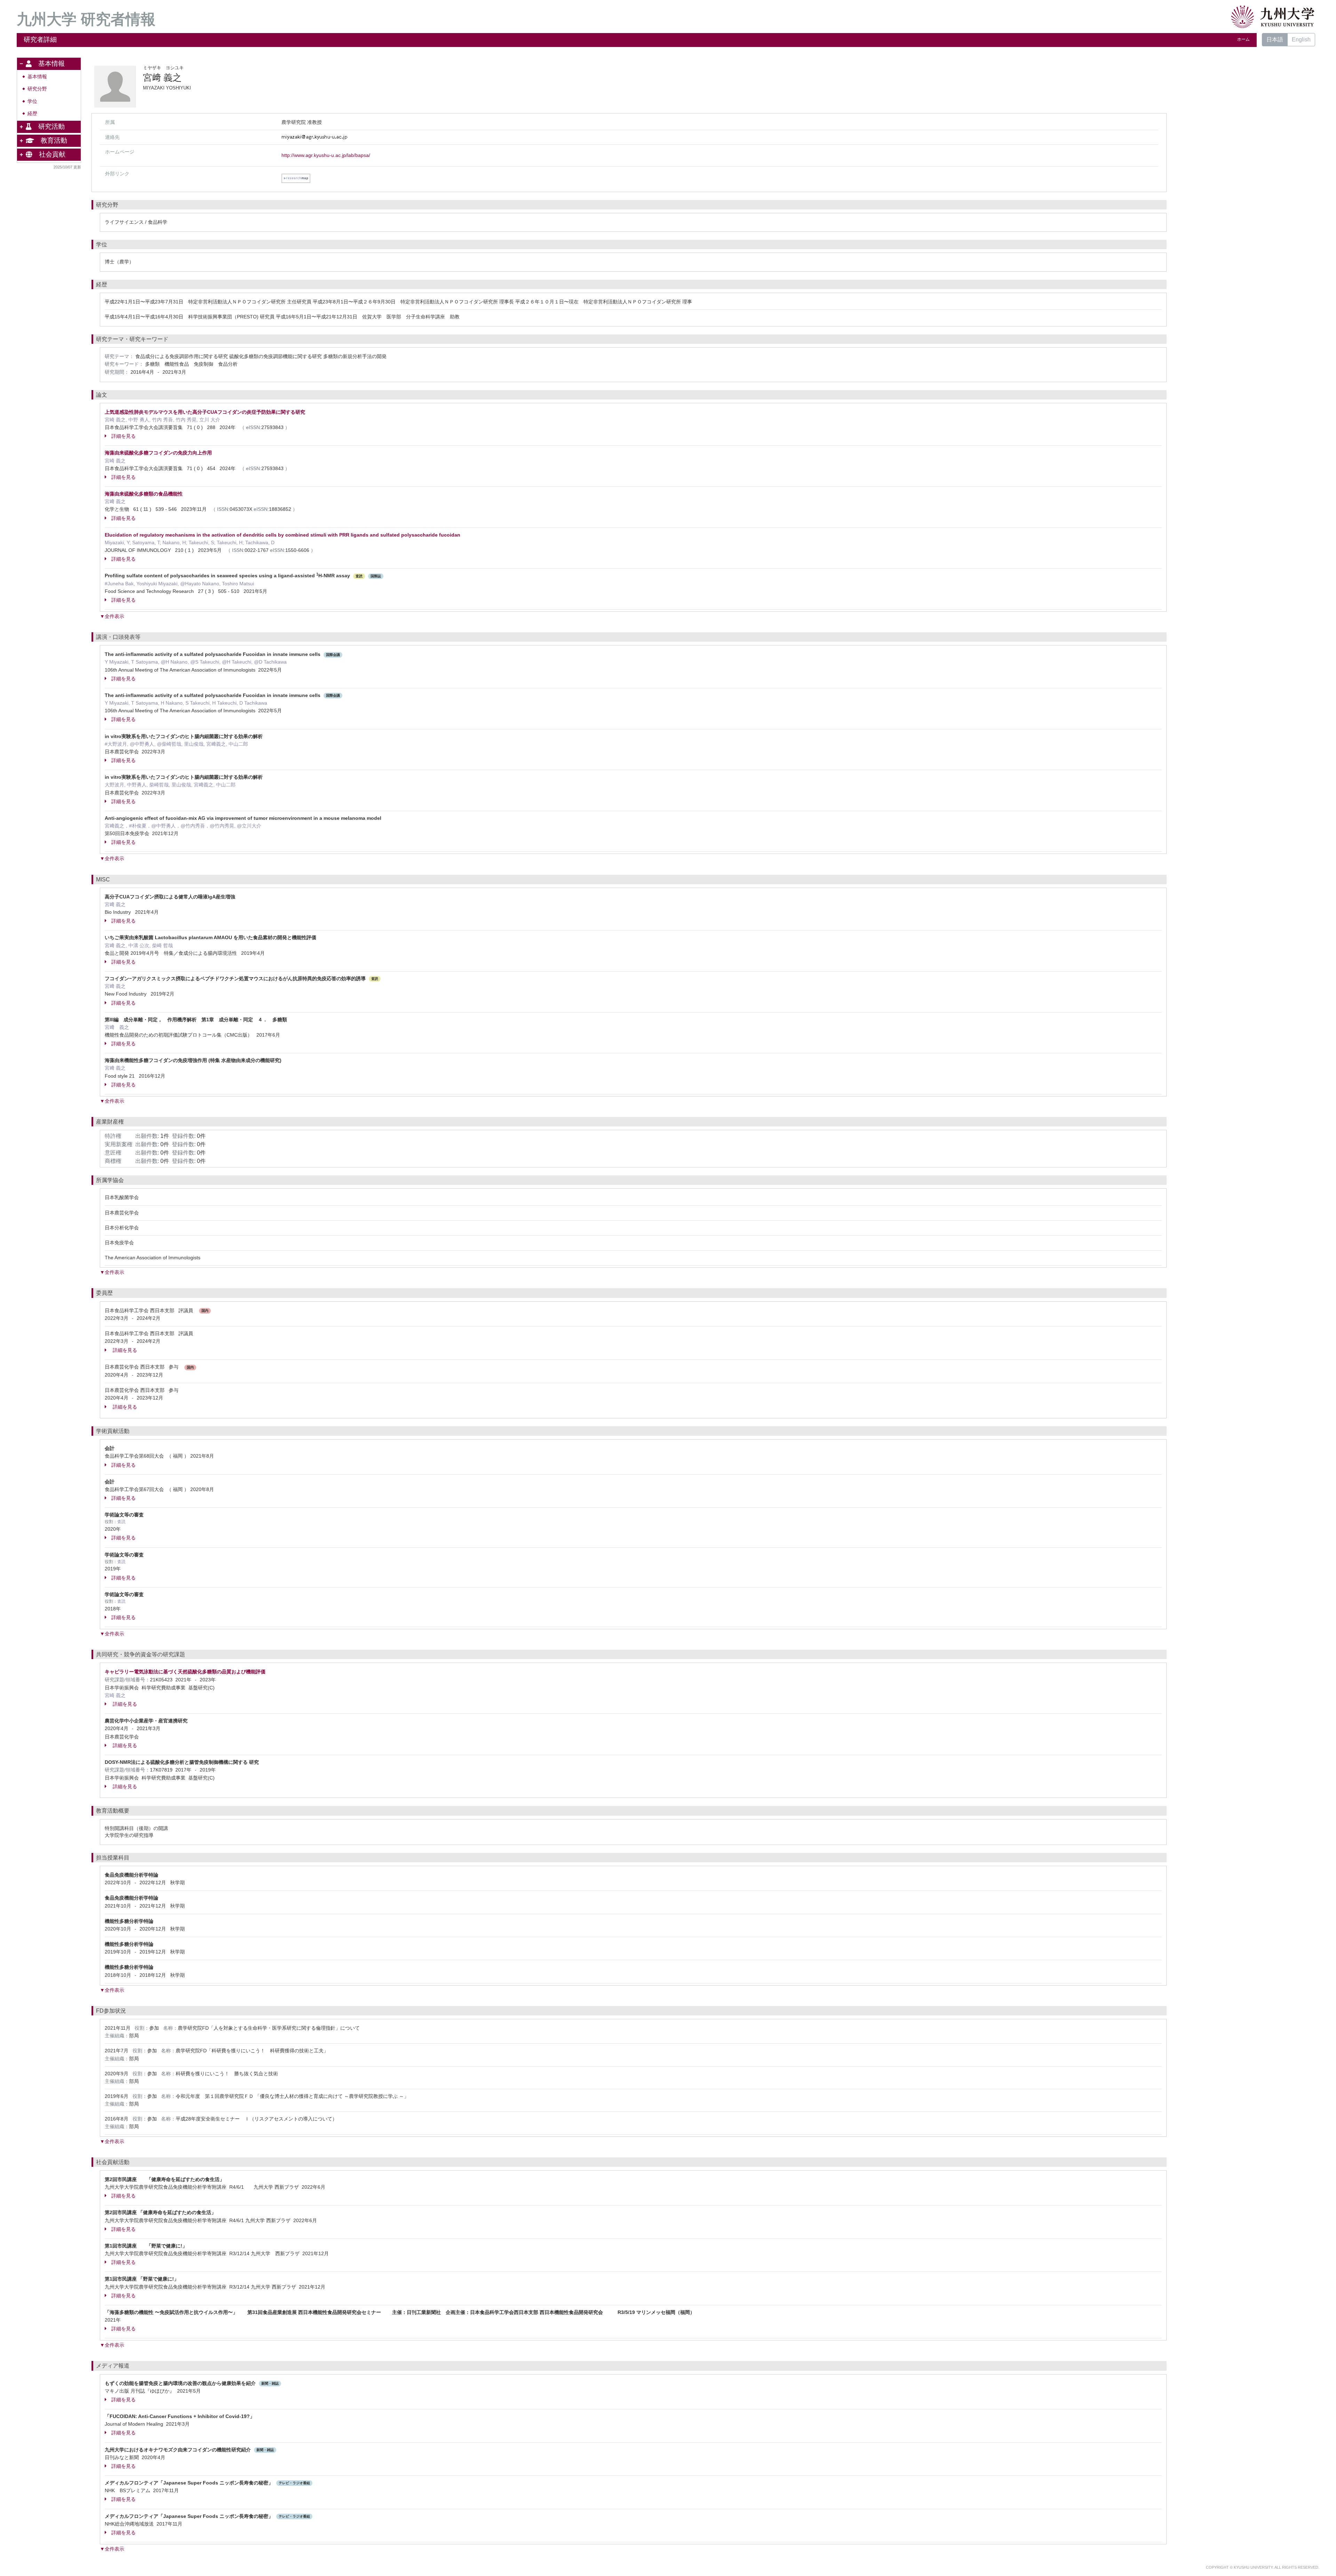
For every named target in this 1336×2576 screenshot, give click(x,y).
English (1301, 39)
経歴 (32, 114)
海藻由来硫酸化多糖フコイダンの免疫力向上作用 (158, 453)
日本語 (1275, 39)
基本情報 (37, 77)
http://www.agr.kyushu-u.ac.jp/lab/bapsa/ (326, 155)
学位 (32, 101)
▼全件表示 (112, 616)
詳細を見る (124, 436)
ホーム (1243, 39)
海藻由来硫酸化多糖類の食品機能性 (144, 494)
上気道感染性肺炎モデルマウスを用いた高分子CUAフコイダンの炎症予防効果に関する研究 (205, 412)
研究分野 (37, 89)
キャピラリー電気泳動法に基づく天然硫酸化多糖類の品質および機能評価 (185, 1672)
